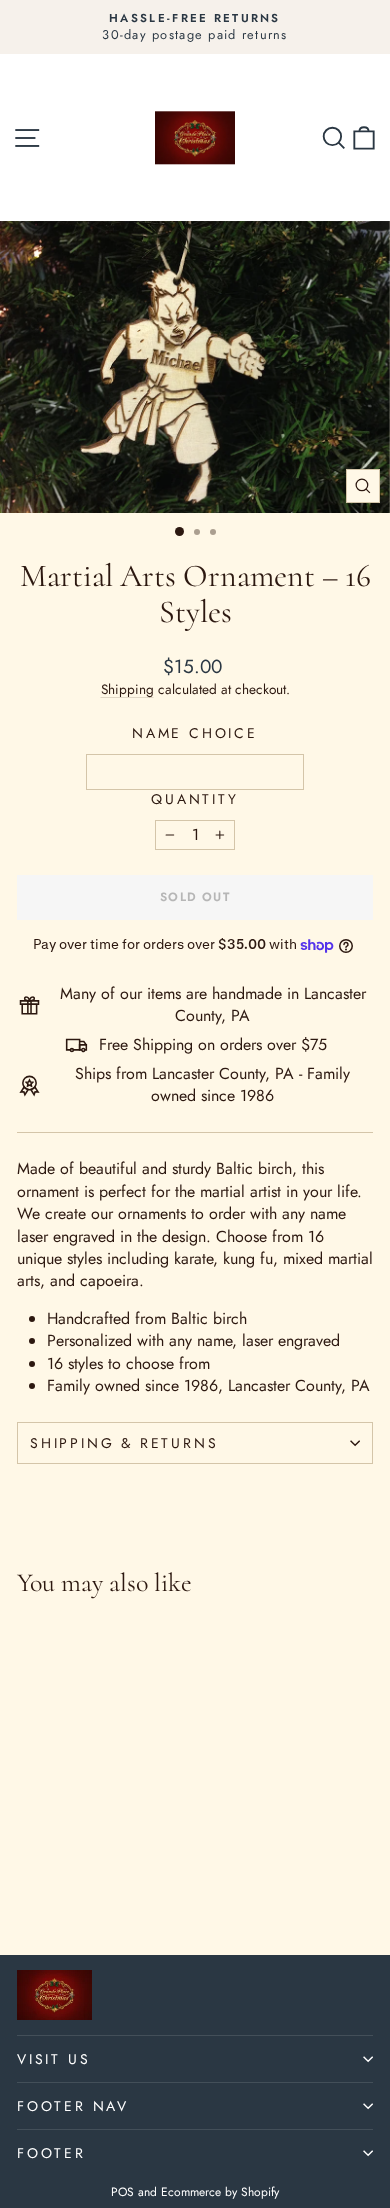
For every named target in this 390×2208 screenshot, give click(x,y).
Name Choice (195, 733)
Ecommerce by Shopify (220, 2192)
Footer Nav (73, 2106)
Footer (51, 2153)
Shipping (127, 689)
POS (122, 2192)
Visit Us (53, 2059)
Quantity (194, 799)
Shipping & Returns (124, 1443)
